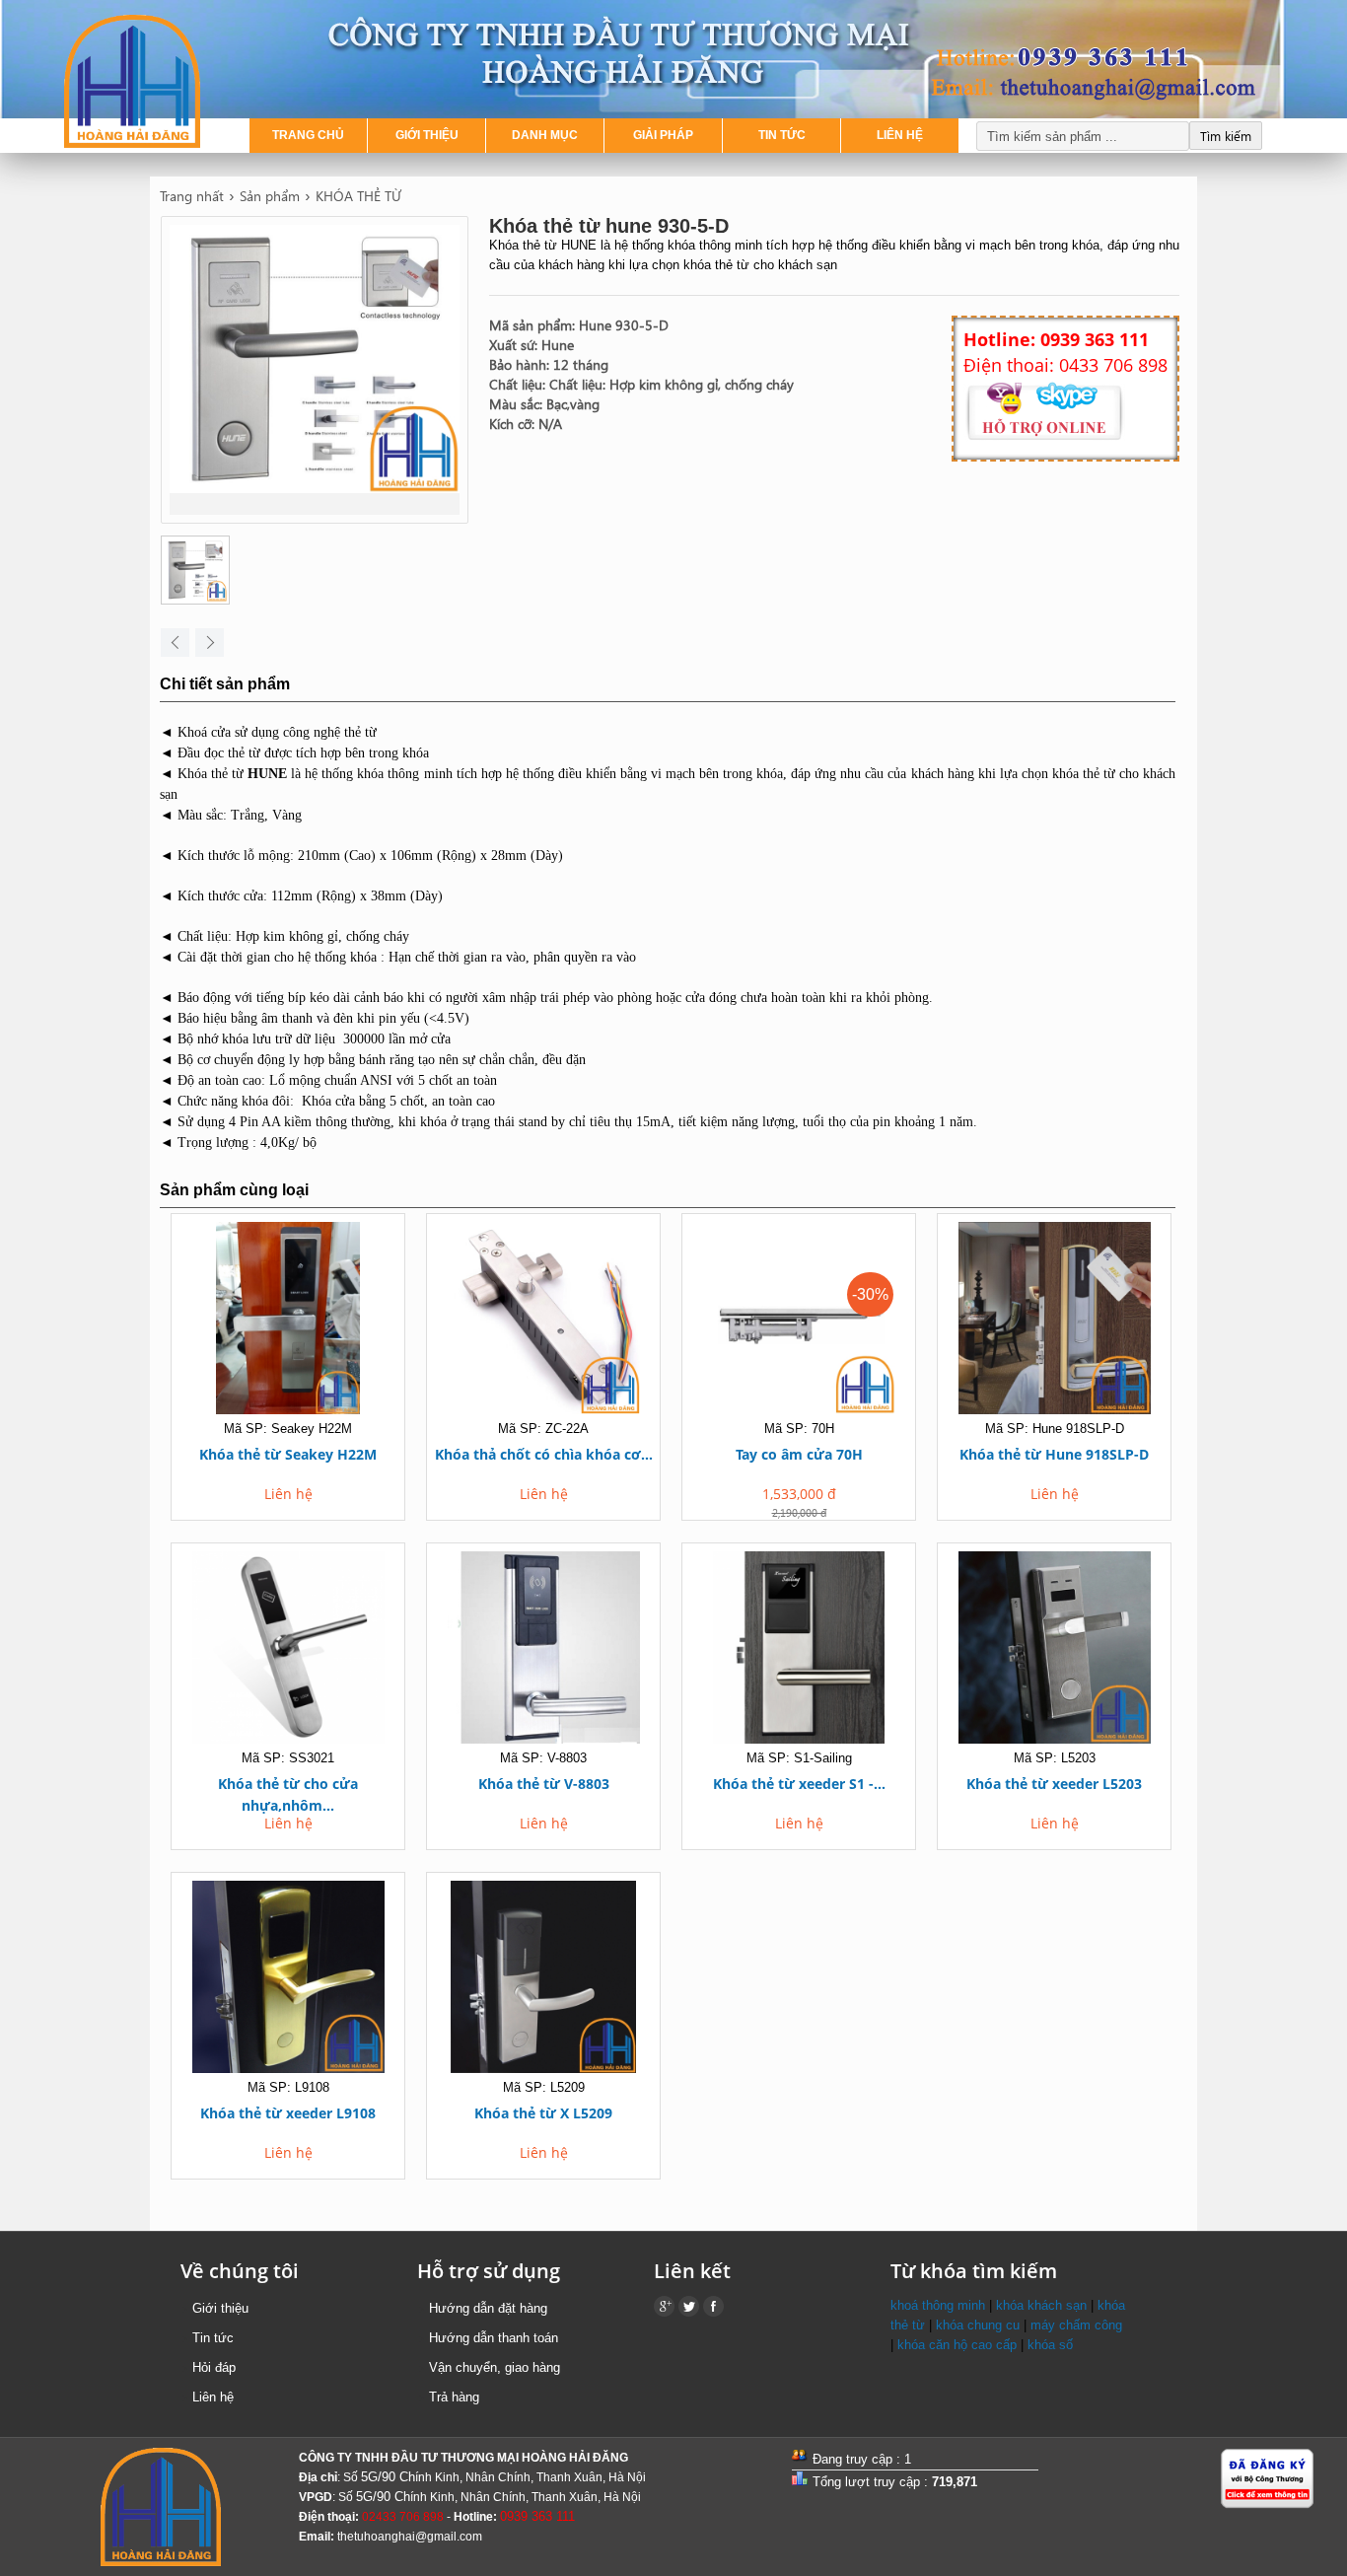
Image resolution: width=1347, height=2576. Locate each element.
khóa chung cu (978, 2325)
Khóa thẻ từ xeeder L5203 (1054, 1784)
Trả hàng (454, 2397)
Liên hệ (213, 2397)
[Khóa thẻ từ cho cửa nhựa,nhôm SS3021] (288, 1650)
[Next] (210, 643)
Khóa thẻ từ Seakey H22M (288, 1454)
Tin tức (213, 2338)
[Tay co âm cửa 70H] (799, 1321)
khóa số (1050, 2345)
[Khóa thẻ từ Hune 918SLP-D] (1054, 1321)
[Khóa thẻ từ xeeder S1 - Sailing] (799, 1650)
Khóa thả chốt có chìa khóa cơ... (544, 1454)
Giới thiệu (220, 2308)
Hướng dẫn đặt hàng (488, 2308)
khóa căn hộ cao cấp (957, 2345)
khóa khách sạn (1041, 2305)
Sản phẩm (270, 196)
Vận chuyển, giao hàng (495, 2367)
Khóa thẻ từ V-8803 (544, 1784)
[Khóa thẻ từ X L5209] (543, 1980)
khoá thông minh (938, 2305)
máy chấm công (1076, 2325)
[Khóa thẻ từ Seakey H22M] (288, 1321)
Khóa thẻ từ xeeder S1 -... (799, 1784)
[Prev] (175, 643)
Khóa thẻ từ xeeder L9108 (288, 2113)
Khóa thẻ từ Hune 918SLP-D (1054, 1454)
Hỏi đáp (214, 2367)
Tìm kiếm (1226, 136)
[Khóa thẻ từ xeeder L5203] (1054, 1650)
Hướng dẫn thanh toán (494, 2338)
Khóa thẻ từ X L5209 (543, 2113)
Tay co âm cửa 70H (799, 1454)
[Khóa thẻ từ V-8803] (543, 1650)
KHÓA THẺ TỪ (358, 196)
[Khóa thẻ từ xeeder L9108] (288, 1980)
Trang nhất (192, 196)
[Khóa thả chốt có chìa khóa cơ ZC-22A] (543, 1321)
